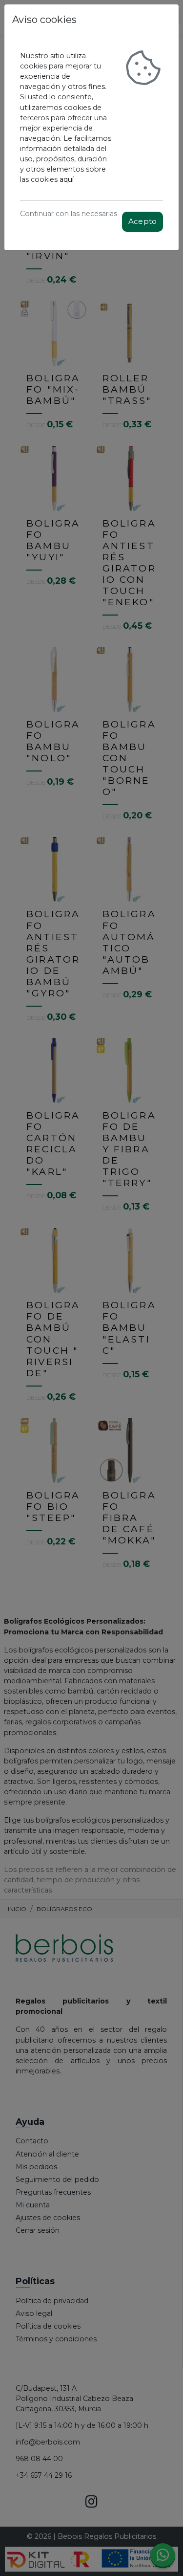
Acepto (142, 221)
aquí (67, 179)
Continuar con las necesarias (69, 214)
